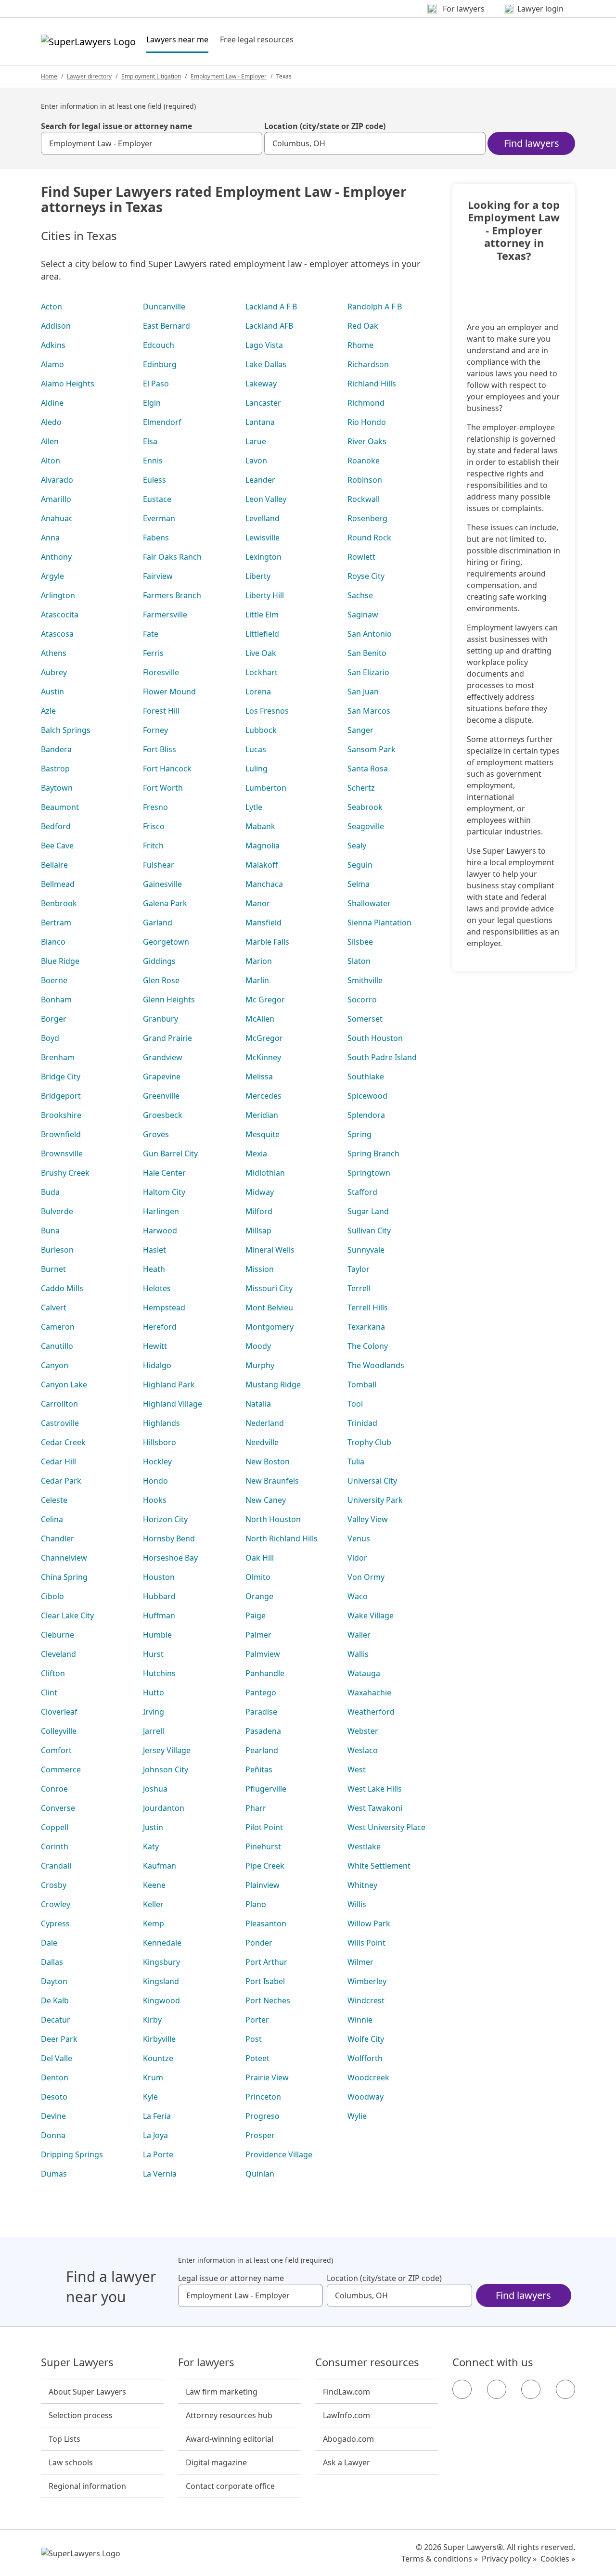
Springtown (369, 1173)
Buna (50, 1230)
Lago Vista (264, 345)
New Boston (268, 1461)
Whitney (362, 1885)
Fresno (155, 807)
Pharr (256, 1808)
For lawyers (206, 2362)
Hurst (153, 1654)
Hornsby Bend (169, 1538)
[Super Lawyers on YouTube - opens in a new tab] (531, 2389)
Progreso (263, 2116)
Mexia (256, 1153)
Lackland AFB (269, 326)
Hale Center (164, 1173)
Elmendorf (162, 422)
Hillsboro (160, 1442)
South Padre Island (382, 1057)
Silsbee (360, 942)
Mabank (260, 826)
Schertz (361, 788)
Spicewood (367, 1096)
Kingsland (161, 1981)
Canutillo (57, 1346)
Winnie (360, 2020)
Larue (256, 441)
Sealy (357, 846)
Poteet (257, 2058)
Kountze (158, 2058)
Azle (48, 711)
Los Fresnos (267, 711)
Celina (52, 1519)
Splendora (366, 1115)
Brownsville (62, 1153)
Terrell (359, 1288)
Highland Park (169, 1384)
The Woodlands (376, 1365)
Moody (258, 1346)
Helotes (157, 1288)
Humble (157, 1635)
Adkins (53, 345)
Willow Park (369, 1923)
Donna (53, 2135)
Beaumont (60, 807)
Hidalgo (157, 1365)
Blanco (53, 942)
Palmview (263, 1654)
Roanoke (364, 461)
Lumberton (266, 788)
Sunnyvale (366, 1250)
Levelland (263, 518)
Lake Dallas (266, 364)
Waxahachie (369, 1692)
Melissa (259, 1077)
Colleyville (59, 1731)
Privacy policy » (509, 2559)
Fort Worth (163, 788)
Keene (154, 1885)
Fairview (158, 576)
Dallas (52, 1962)
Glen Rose (161, 980)
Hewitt (155, 1346)
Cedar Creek (63, 1442)
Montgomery (269, 1327)
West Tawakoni (375, 1808)
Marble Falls (267, 942)
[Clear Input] (251, 143)
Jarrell (154, 1731)
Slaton (359, 961)
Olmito (258, 1577)
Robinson (365, 480)
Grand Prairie (167, 1038)
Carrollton (59, 1404)
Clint (49, 1692)
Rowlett (361, 557)
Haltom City (164, 1192)
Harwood (160, 1230)
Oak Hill (260, 1558)
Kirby (152, 2020)
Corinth (55, 1846)
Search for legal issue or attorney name (116, 126)
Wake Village (371, 1615)
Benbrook (59, 903)
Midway (260, 1192)
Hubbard (159, 1596)
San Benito (367, 653)
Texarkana (366, 1327)
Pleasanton (266, 1923)
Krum (153, 2077)
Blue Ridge (60, 961)
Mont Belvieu (269, 1307)
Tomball (362, 1384)
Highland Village (173, 1404)
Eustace (157, 499)
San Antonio (370, 634)
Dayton (54, 1981)
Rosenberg (367, 518)
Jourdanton (164, 1808)
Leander (260, 480)
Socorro (362, 1000)
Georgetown (166, 942)
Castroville (60, 1423)
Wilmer (360, 1962)
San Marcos (369, 711)
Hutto (154, 1692)
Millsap (258, 1230)
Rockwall (364, 499)
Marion (259, 961)
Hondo (155, 1481)
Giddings (159, 961)
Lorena (258, 692)
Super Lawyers (77, 2362)
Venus (359, 1538)
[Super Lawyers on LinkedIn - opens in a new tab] (565, 2389)
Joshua (155, 1789)
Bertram (56, 923)
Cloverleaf (59, 1712)
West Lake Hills (375, 1789)
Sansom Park (372, 749)
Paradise (261, 1712)
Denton (55, 2077)
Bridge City (61, 1077)
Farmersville (165, 615)
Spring (359, 1134)
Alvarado (57, 480)
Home (49, 76)
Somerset (365, 1019)
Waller (359, 1635)
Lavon (256, 461)
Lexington (263, 557)
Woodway (366, 2097)
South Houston (375, 1038)
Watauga (364, 1673)
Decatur (56, 2020)
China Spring (64, 1577)
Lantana (260, 422)
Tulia (356, 1461)
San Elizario (368, 672)
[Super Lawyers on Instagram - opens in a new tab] (497, 2389)
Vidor (357, 1558)
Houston (159, 1577)
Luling (257, 769)
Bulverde (57, 1211)
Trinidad (362, 1423)
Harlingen (161, 1211)
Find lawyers (532, 143)
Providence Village (279, 2154)
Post (254, 2039)
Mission (260, 1269)
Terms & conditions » (440, 2559)
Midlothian (265, 1173)
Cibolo (52, 1596)
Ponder (259, 1943)
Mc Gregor (265, 1000)
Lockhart (262, 672)
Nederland (265, 1423)
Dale (49, 1943)
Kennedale (162, 1943)
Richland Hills (372, 384)
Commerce (61, 1769)
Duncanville (164, 307)
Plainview (263, 1885)
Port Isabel (265, 1981)
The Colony (368, 1346)
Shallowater (369, 903)
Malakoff (262, 865)
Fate (151, 634)
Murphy (260, 1365)
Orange (259, 1596)
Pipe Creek (265, 1866)
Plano (256, 1904)
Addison (56, 326)
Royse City (366, 576)
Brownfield (61, 1134)
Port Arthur (266, 1962)
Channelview (64, 1558)
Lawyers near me (177, 39)
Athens (54, 653)
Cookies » (558, 2559)
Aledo (51, 422)
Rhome (360, 345)
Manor (258, 903)
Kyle (150, 2097)
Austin (52, 692)
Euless (154, 480)
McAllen (260, 1019)
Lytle (254, 807)
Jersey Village (167, 1750)
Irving (154, 1712)
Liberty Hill (265, 595)
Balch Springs (66, 730)
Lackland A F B (271, 307)
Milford (259, 1211)
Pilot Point (264, 1827)
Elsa (150, 441)
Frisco (154, 826)
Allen (50, 441)
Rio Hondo (367, 422)
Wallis (358, 1654)
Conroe (54, 1789)
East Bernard (167, 326)
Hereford (160, 1327)
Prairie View (267, 2077)
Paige (256, 1615)
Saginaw (363, 615)
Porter (257, 2020)
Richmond (366, 403)
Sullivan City (369, 1230)
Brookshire (61, 1115)
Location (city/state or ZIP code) (325, 126)
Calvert (54, 1307)
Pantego (261, 1692)
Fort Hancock (167, 769)
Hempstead (164, 1307)
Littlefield (262, 634)
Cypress (55, 1923)
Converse (58, 1808)
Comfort (56, 1750)
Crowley (56, 1904)
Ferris (153, 653)
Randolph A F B (375, 307)
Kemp (154, 1923)
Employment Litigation (151, 76)
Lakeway (261, 384)
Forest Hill (161, 711)
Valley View (368, 1519)
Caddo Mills (62, 1288)
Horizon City (165, 1519)
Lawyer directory (89, 76)
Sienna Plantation (379, 923)
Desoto (54, 2097)
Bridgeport (61, 1096)
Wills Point (366, 1943)
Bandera (56, 749)
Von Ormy (366, 1577)
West (357, 1769)
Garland (158, 923)
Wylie (357, 2116)
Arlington (58, 595)
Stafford (362, 1192)
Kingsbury (161, 1962)
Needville (262, 1442)
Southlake (366, 1077)
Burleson (57, 1250)
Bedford (56, 826)
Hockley (157, 1461)
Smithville (365, 980)
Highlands (161, 1423)
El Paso (156, 384)
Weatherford (371, 1712)
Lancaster (263, 403)
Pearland (262, 1750)
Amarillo (56, 499)
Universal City (372, 1481)
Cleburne (58, 1635)
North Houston (273, 1519)
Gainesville (162, 884)
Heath (154, 1269)
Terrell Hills (368, 1307)
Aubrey (54, 672)
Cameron (58, 1327)
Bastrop (55, 769)
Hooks (155, 1500)
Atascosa (57, 634)
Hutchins (159, 1673)
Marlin (257, 980)
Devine (53, 2116)
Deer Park (59, 2039)
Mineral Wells (270, 1250)
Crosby (54, 1885)
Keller (153, 1904)
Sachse (360, 595)
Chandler (58, 1538)
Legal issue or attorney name (231, 2278)
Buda (50, 1192)
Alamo (52, 364)
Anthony (56, 557)
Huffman (159, 1615)
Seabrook (365, 807)
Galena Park (165, 903)
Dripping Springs (72, 2154)
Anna (50, 538)
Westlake (364, 1846)
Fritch (153, 846)
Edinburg (160, 364)
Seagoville (366, 826)
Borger (54, 1019)
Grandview (163, 1057)
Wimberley (367, 1981)
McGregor (264, 1038)
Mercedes (263, 1096)
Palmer (258, 1635)
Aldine (52, 403)
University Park (375, 1500)
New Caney (266, 1500)
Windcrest (366, 2000)
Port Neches (268, 2000)
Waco (358, 1596)
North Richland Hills (282, 1538)
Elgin (152, 403)
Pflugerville (266, 1789)
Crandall (56, 1866)
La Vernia (160, 2174)
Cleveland (58, 1654)
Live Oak (261, 653)
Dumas (54, 2174)
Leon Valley (266, 499)
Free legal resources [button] (257, 39)
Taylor (359, 1269)
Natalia (258, 1404)
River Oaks (367, 441)
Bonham (56, 1000)
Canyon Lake (64, 1384)
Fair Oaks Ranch (172, 557)
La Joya (155, 2135)
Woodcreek (368, 2077)
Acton (51, 307)
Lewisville (263, 538)
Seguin (360, 865)
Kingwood (161, 2000)
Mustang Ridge (273, 1384)
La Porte (158, 2154)
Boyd (50, 1038)
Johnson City (166, 1769)
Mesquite (263, 1134)
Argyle (52, 576)
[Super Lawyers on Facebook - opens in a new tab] (462, 2389)
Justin (153, 1827)
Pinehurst (263, 1846)
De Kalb (55, 2000)
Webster (363, 1731)
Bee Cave (57, 846)
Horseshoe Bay (170, 1558)
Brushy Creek (65, 1173)
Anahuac (57, 518)
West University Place (386, 1827)
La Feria (157, 2116)
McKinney (263, 1057)
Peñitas (259, 1769)
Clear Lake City (67, 1615)
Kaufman (160, 1866)
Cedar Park (61, 1481)
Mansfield (263, 923)
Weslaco (363, 1750)
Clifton (53, 1673)
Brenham (58, 1057)
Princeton (263, 2097)
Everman (159, 518)
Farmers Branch (172, 595)
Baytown (57, 788)
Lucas (256, 749)
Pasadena (263, 1731)
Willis (357, 1904)
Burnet (53, 1269)
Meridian (262, 1115)
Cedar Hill (58, 1461)
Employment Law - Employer (229, 76)
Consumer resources (367, 2362)
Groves (156, 1134)
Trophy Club (369, 1442)
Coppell (55, 1827)
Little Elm (262, 615)
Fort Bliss (160, 749)
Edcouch (159, 345)
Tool (355, 1404)
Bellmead (58, 884)
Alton (51, 461)
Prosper (260, 2135)
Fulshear (159, 865)
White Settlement (379, 1866)
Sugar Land (368, 1211)
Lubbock (261, 730)
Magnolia (263, 846)
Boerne (54, 980)
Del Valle (57, 2058)
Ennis (153, 461)
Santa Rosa (368, 769)
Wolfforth (365, 2058)
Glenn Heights (169, 1000)
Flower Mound (169, 692)
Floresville (161, 672)
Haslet (154, 1250)
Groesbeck (163, 1115)
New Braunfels (272, 1481)
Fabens (156, 538)
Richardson (368, 364)
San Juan (363, 692)
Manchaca (264, 884)
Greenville (161, 1096)
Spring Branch (373, 1153)
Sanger (360, 730)
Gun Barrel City (170, 1153)
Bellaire (54, 865)
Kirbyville (159, 2039)
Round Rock (369, 538)
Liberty (258, 576)
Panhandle (265, 1673)
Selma (359, 884)
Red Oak (363, 326)
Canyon (55, 1365)
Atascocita (60, 615)
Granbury (160, 1019)
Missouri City (269, 1288)
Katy (151, 1846)
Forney (155, 730)
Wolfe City (366, 2039)
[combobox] (152, 143)
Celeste (54, 1500)
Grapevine (162, 1077)
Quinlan (260, 2174)
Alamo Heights (68, 384)
